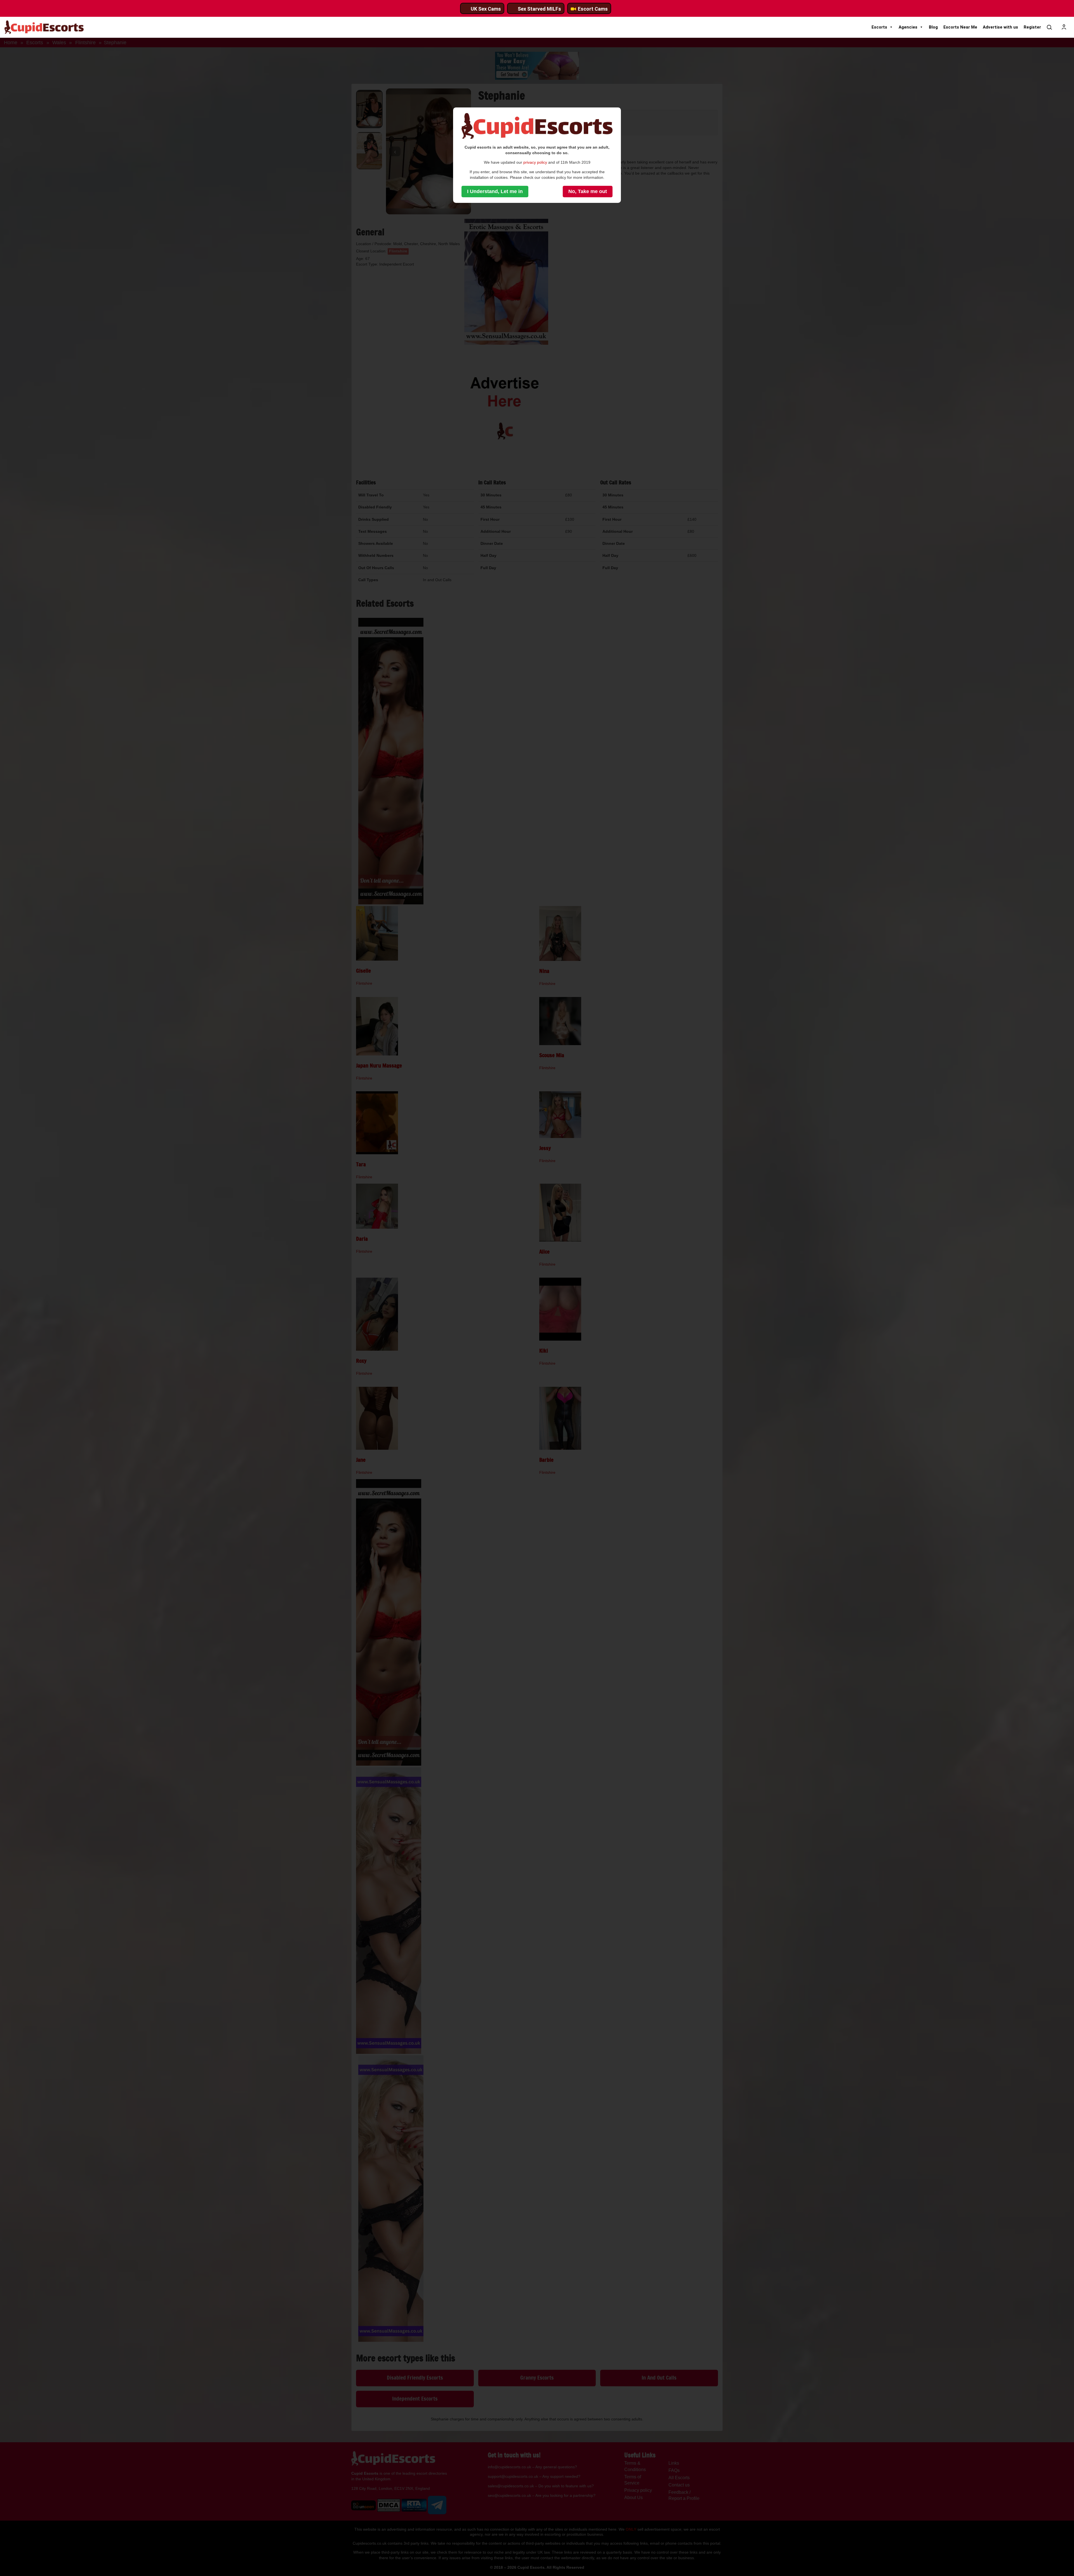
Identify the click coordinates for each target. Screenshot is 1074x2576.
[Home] (44, 27)
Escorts (879, 27)
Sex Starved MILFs (539, 9)
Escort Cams (593, 9)
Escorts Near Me (960, 27)
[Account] (1064, 27)
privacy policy (535, 162)
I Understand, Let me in (495, 191)
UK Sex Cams (486, 9)
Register (1032, 27)
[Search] (1049, 27)
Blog (933, 27)
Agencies (908, 27)
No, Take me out (588, 191)
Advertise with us (1000, 27)
